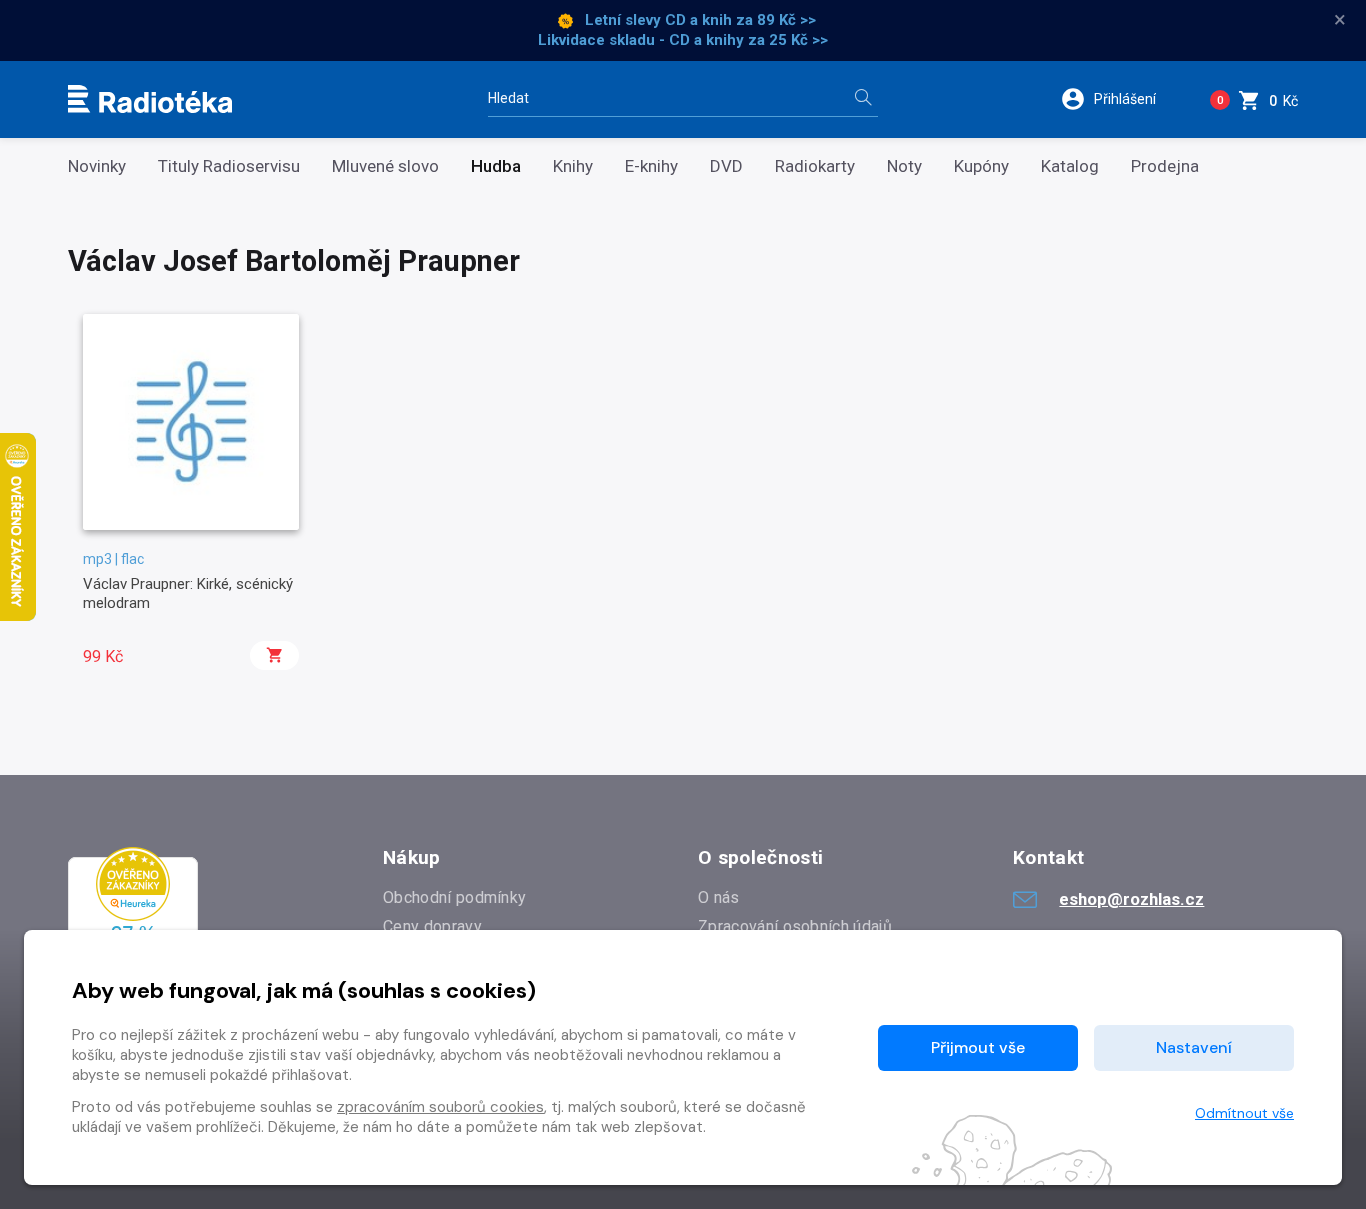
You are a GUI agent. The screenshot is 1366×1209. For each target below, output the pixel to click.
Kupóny (981, 166)
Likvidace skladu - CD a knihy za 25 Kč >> (683, 40)
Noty (904, 166)
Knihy (573, 166)
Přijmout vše (978, 1047)
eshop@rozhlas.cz (1131, 899)
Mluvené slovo (385, 166)
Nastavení (1194, 1047)
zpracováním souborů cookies (440, 1107)
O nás (719, 897)
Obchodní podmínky (454, 897)
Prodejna (1165, 166)
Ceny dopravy (432, 926)
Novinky (97, 166)
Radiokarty (815, 166)
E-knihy (651, 166)
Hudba (496, 166)
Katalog (1070, 166)
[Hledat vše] (863, 99)
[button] (1121, 99)
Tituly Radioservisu (229, 166)
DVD (726, 166)
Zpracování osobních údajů (795, 926)
